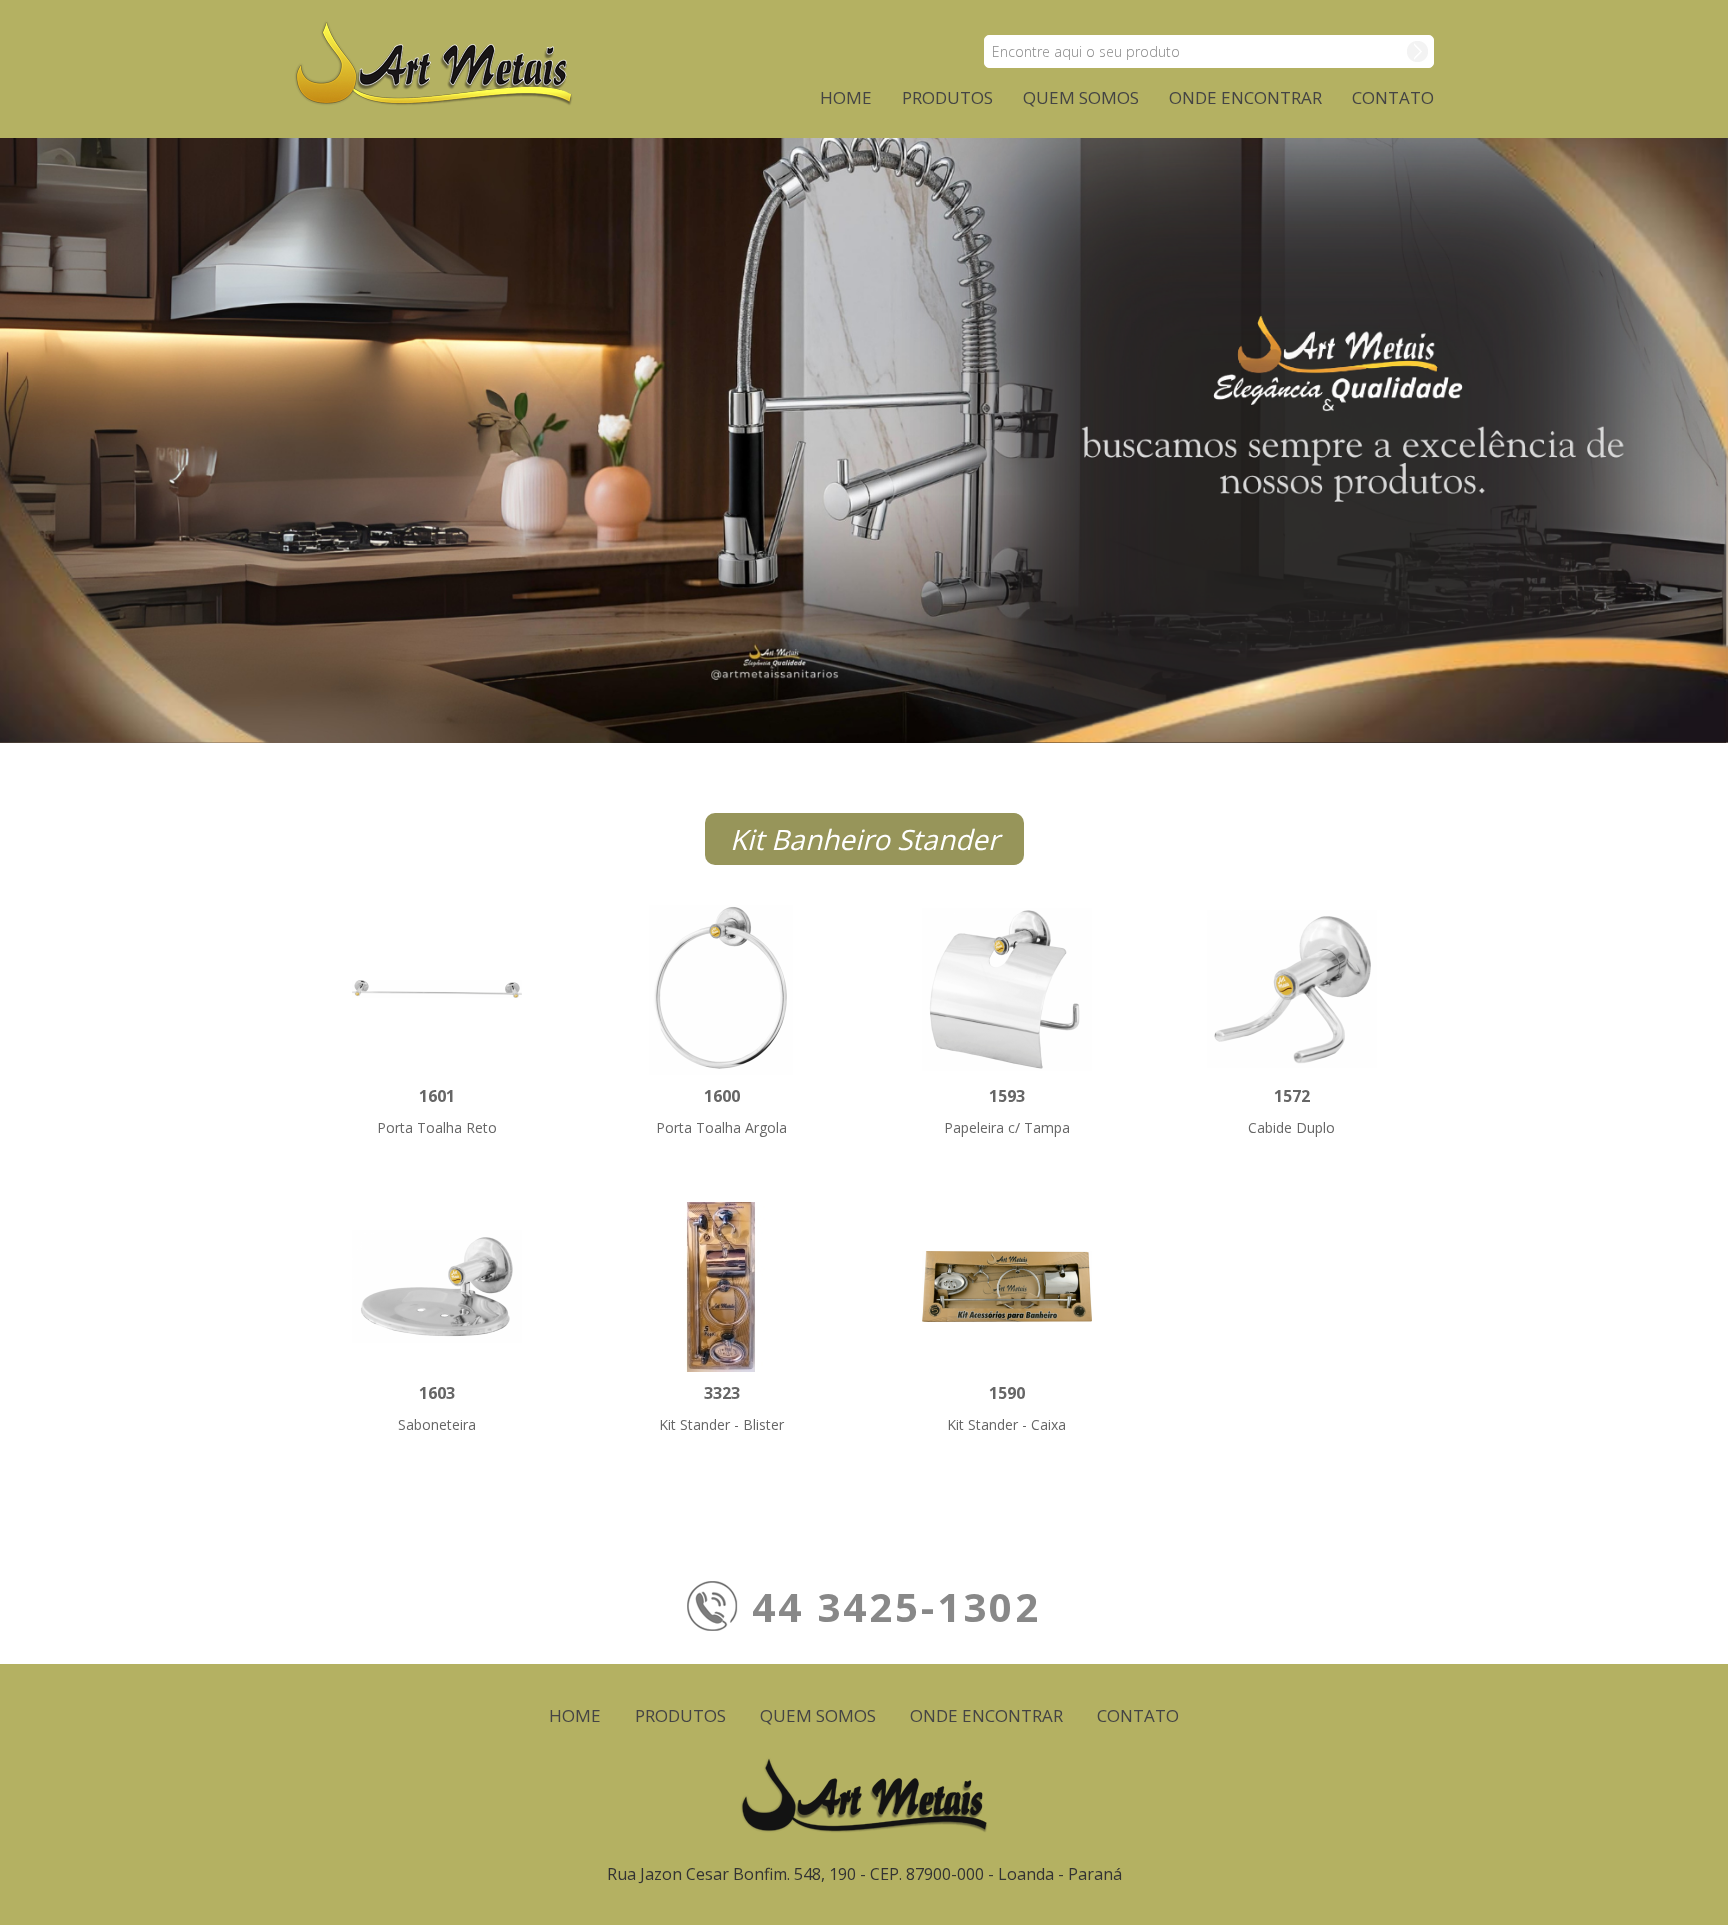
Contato (1393, 98)
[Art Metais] (433, 61)
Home (846, 98)
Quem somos (1081, 98)
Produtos (947, 98)
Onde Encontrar (1245, 98)
